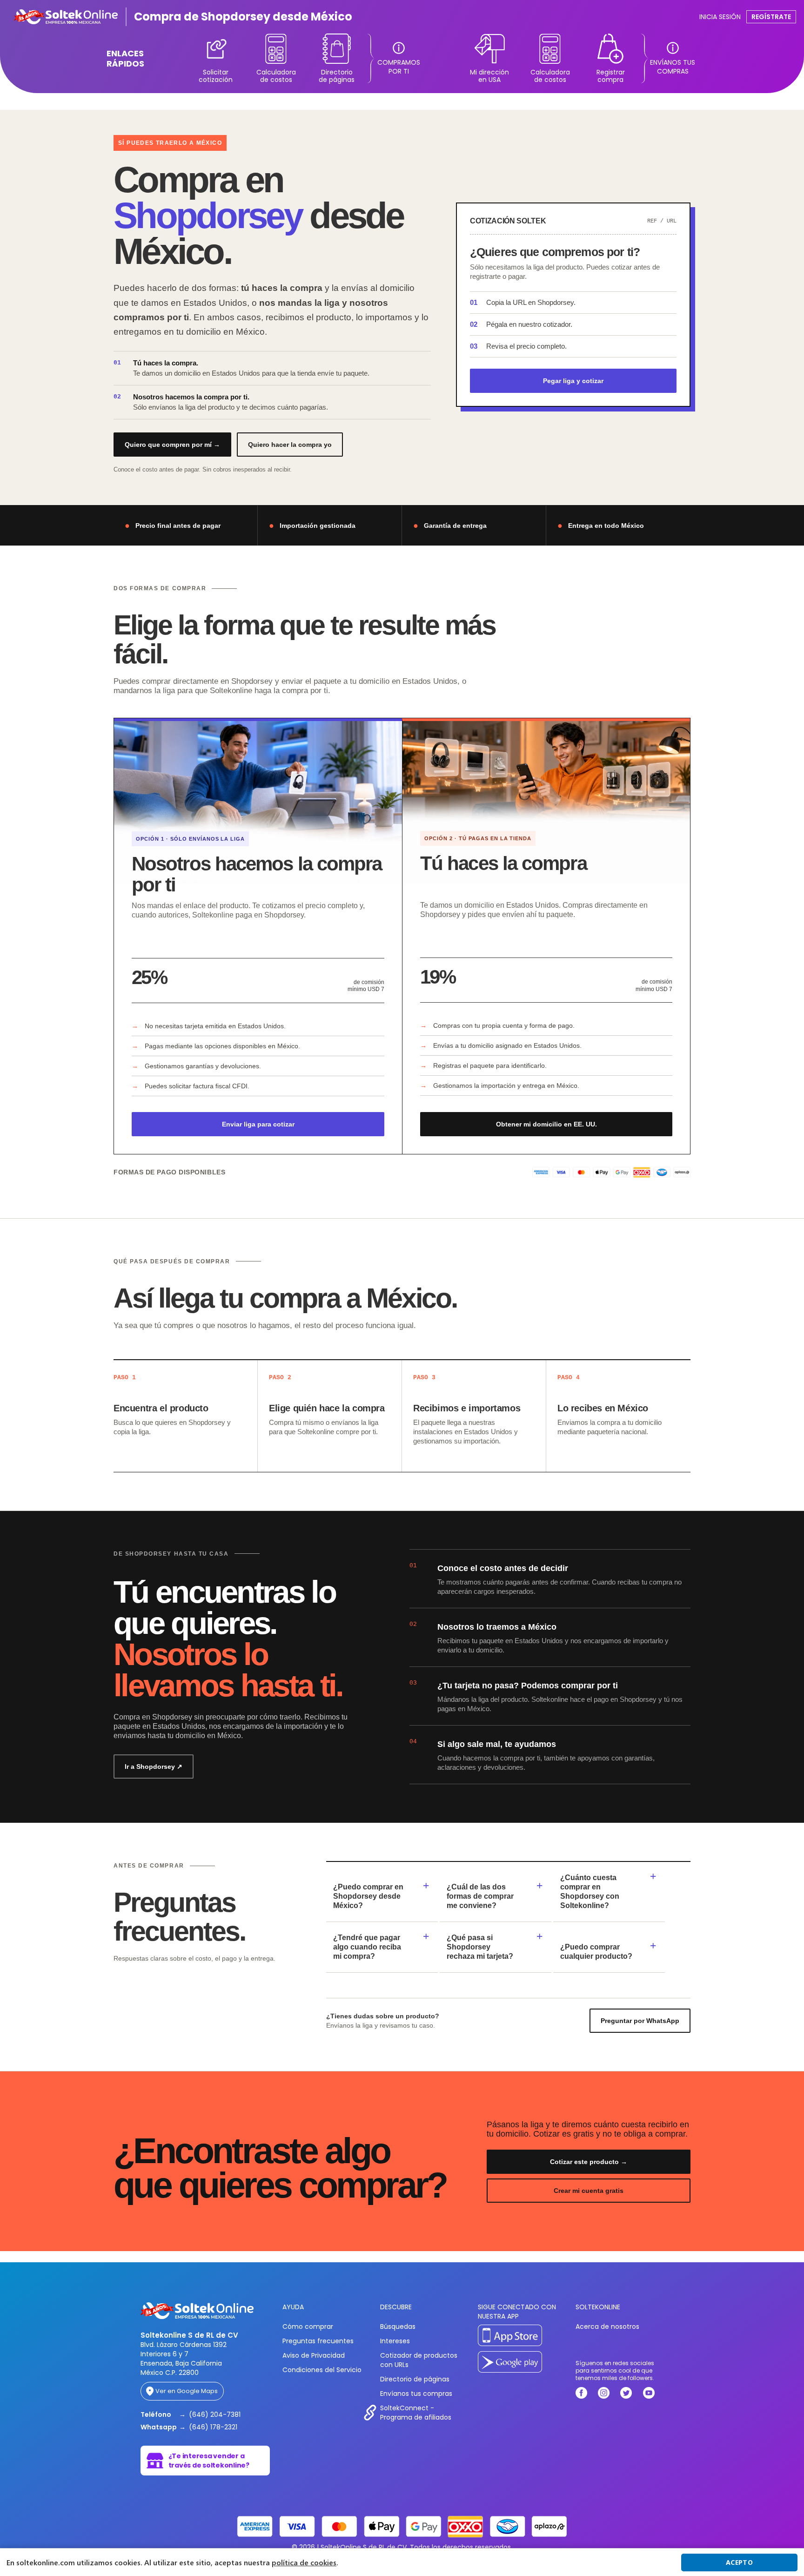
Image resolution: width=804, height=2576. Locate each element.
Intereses (395, 2341)
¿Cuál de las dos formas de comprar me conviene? (480, 1896)
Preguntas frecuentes (318, 2341)
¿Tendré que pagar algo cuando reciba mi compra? (367, 1947)
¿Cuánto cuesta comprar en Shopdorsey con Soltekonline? (590, 1892)
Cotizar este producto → (589, 2162)
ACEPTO (739, 2562)
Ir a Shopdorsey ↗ (154, 1767)
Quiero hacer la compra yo (290, 445)
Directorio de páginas (415, 2379)
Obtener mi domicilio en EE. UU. (546, 1124)
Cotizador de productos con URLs (419, 2360)
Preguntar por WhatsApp (640, 2021)
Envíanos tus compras (416, 2394)
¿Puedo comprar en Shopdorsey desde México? (368, 1896)
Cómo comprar (308, 2326)
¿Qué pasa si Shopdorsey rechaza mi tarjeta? (480, 1947)
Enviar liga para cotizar (258, 1124)
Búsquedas (398, 2326)
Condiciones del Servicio (322, 2370)
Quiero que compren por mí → (172, 445)
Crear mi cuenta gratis (589, 2191)
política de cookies (304, 2563)
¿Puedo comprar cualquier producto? (596, 1952)
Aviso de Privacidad (314, 2355)
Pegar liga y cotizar (573, 381)
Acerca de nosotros (607, 2326)
